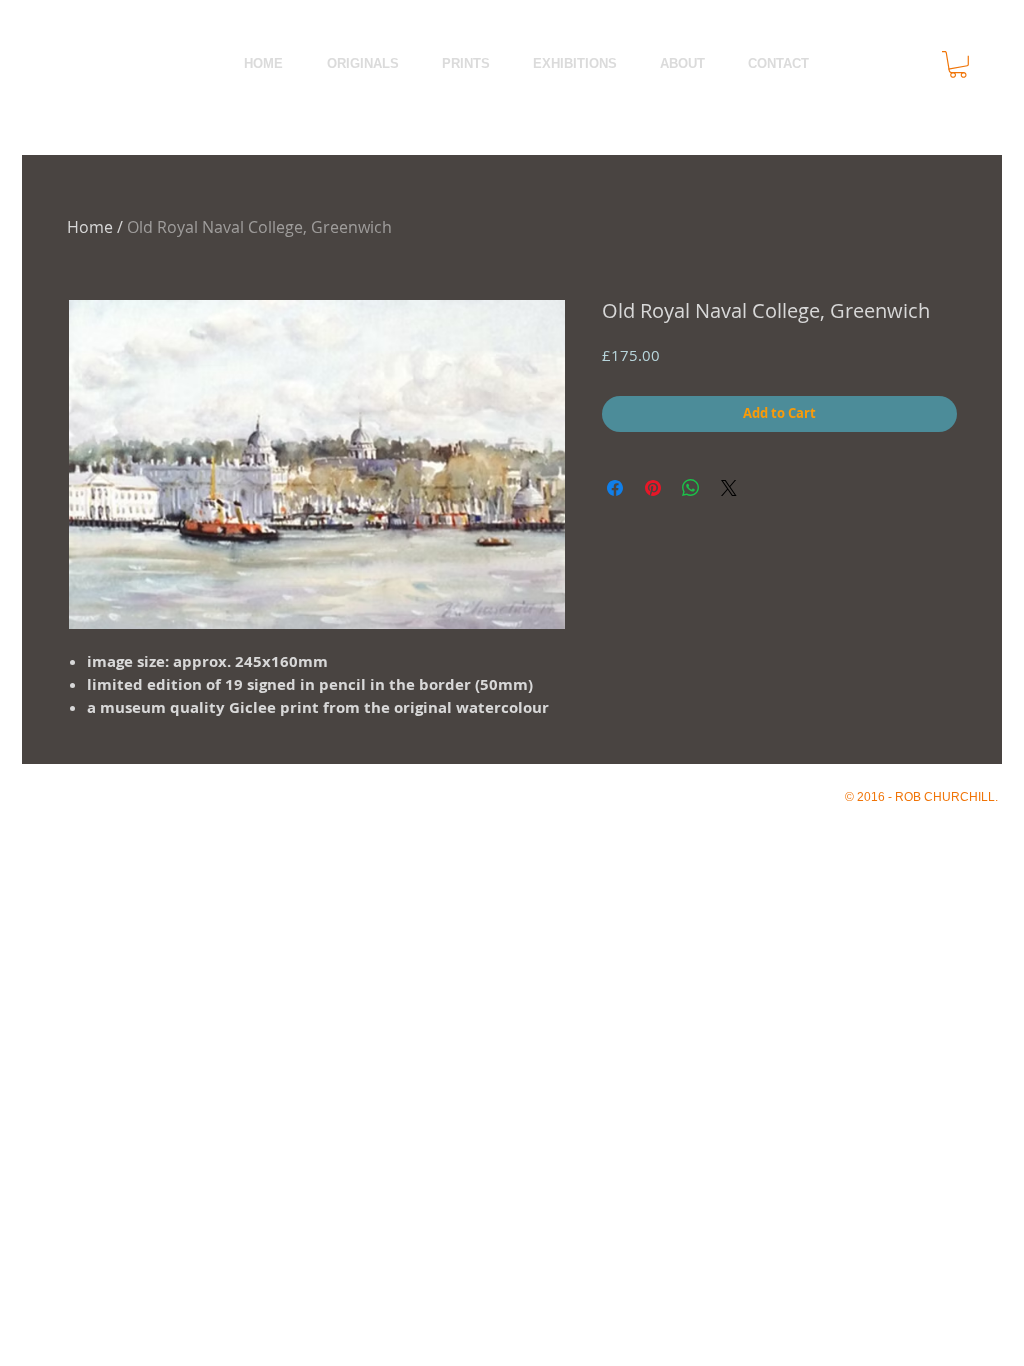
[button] (958, 64)
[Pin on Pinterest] (653, 488)
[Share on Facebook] (615, 488)
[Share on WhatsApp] (691, 488)
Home (90, 227)
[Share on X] (729, 488)
